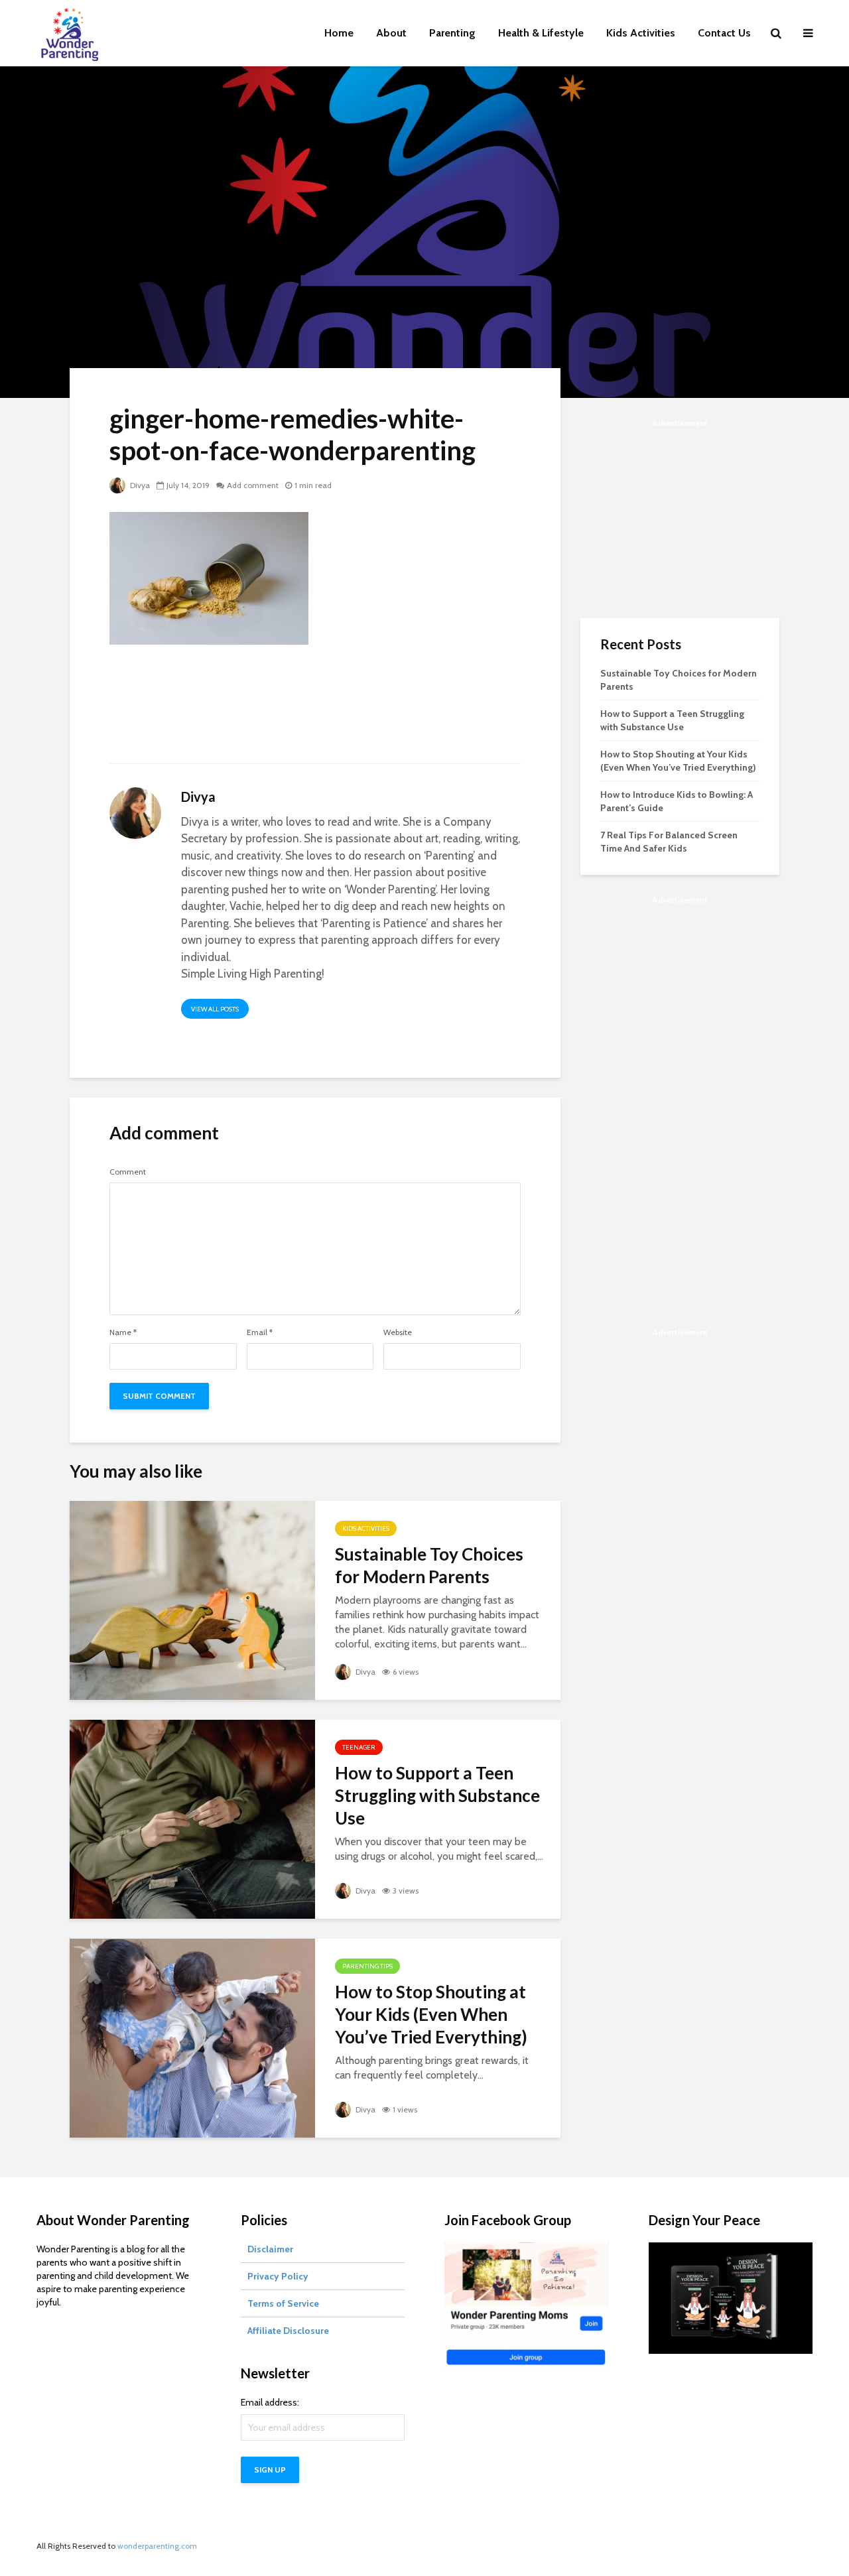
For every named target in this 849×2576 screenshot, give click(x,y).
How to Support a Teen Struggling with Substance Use (437, 1795)
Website (398, 1332)
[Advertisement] (315, 712)
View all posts (215, 1009)
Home (339, 33)
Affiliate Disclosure (288, 2331)
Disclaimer (270, 2249)
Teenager (359, 1747)
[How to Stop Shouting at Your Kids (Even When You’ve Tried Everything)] (192, 2037)
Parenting (452, 33)
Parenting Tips (367, 1966)
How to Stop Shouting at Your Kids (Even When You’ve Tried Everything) (431, 2014)
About (391, 33)
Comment (128, 1172)
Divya (139, 485)
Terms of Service (283, 2303)
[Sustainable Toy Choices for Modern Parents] (192, 1599)
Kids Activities (641, 33)
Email (260, 1332)
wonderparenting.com (157, 2546)
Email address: (270, 2402)
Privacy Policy (278, 2276)
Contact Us (724, 33)
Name (123, 1332)
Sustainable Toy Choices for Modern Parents (429, 1565)
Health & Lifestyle (541, 33)
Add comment (253, 485)
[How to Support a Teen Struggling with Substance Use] (192, 1818)
